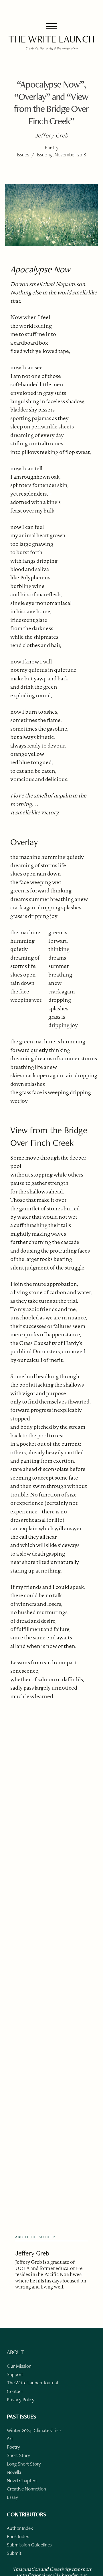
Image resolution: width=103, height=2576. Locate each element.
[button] (51, 26)
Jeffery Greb (32, 2253)
